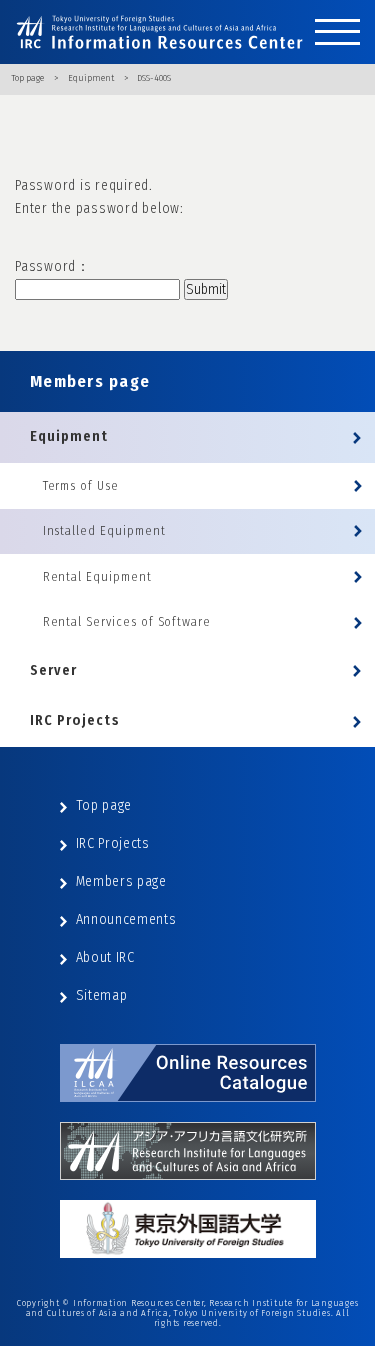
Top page (27, 78)
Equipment (91, 78)
